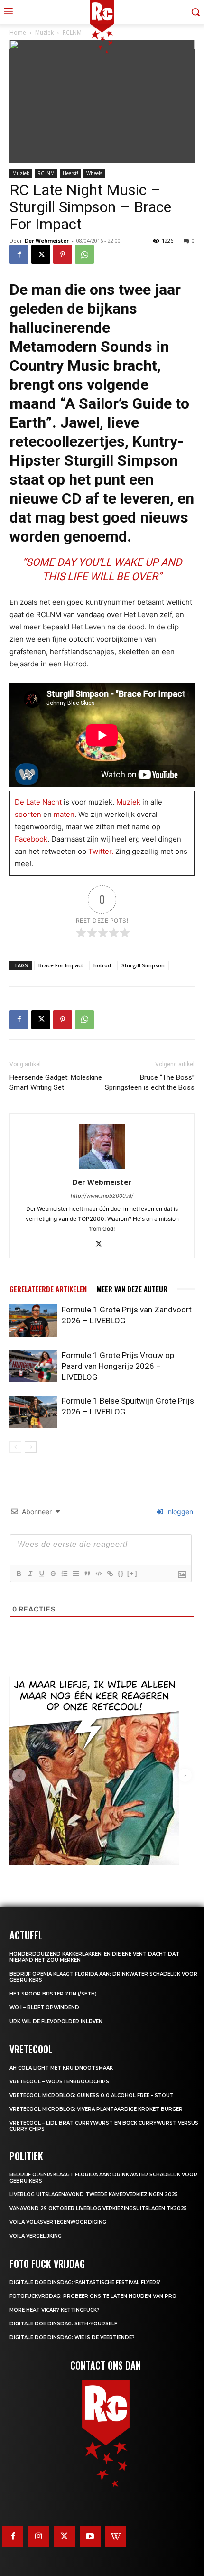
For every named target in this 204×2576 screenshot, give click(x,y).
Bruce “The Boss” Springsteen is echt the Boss (150, 1082)
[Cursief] (30, 1574)
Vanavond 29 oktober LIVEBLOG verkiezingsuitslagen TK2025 (98, 2208)
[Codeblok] (98, 1574)
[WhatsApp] (84, 254)
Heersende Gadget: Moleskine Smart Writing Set (56, 1082)
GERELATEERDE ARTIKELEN (48, 1289)
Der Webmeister (47, 240)
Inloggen (179, 1512)
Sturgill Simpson (143, 965)
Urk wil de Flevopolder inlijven (56, 2021)
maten (64, 814)
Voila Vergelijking (36, 2236)
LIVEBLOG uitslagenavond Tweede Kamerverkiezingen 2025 (94, 2195)
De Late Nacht (38, 802)
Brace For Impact (61, 965)
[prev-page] (15, 1447)
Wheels (94, 173)
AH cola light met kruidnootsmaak (61, 2068)
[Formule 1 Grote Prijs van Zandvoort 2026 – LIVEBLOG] (33, 1321)
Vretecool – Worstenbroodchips (59, 2082)
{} (121, 1573)
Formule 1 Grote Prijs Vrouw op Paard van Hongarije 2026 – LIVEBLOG (118, 1366)
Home (18, 33)
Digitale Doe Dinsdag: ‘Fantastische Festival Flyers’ (85, 2282)
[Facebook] (19, 254)
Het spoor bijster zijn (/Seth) (53, 1994)
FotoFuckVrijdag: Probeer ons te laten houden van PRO (93, 2296)
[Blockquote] (87, 1574)
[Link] (110, 1574)
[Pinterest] (63, 254)
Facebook (31, 839)
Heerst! (70, 173)
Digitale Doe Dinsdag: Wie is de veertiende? (72, 2337)
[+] (132, 1573)
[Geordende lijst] (64, 1574)
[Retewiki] (116, 2536)
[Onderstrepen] (41, 1574)
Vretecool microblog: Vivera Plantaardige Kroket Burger (96, 2109)
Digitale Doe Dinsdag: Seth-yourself (63, 2324)
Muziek (21, 173)
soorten (28, 814)
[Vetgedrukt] (19, 1574)
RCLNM (46, 173)
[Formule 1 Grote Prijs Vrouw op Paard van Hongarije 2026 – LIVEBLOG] (33, 1366)
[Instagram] (38, 2536)
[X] (41, 254)
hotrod (102, 965)
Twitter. (101, 851)
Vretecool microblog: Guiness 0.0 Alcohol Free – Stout (92, 2095)
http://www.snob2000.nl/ (102, 1196)
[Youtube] (90, 2536)
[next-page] (31, 1447)
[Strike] (53, 1574)
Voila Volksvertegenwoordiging (58, 2222)
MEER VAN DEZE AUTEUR (132, 1289)
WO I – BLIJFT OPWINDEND (44, 2008)
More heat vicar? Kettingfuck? (55, 2310)
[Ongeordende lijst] (75, 1574)
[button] (19, 1775)
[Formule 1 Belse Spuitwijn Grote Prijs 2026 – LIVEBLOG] (33, 1412)
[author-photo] (102, 1169)
